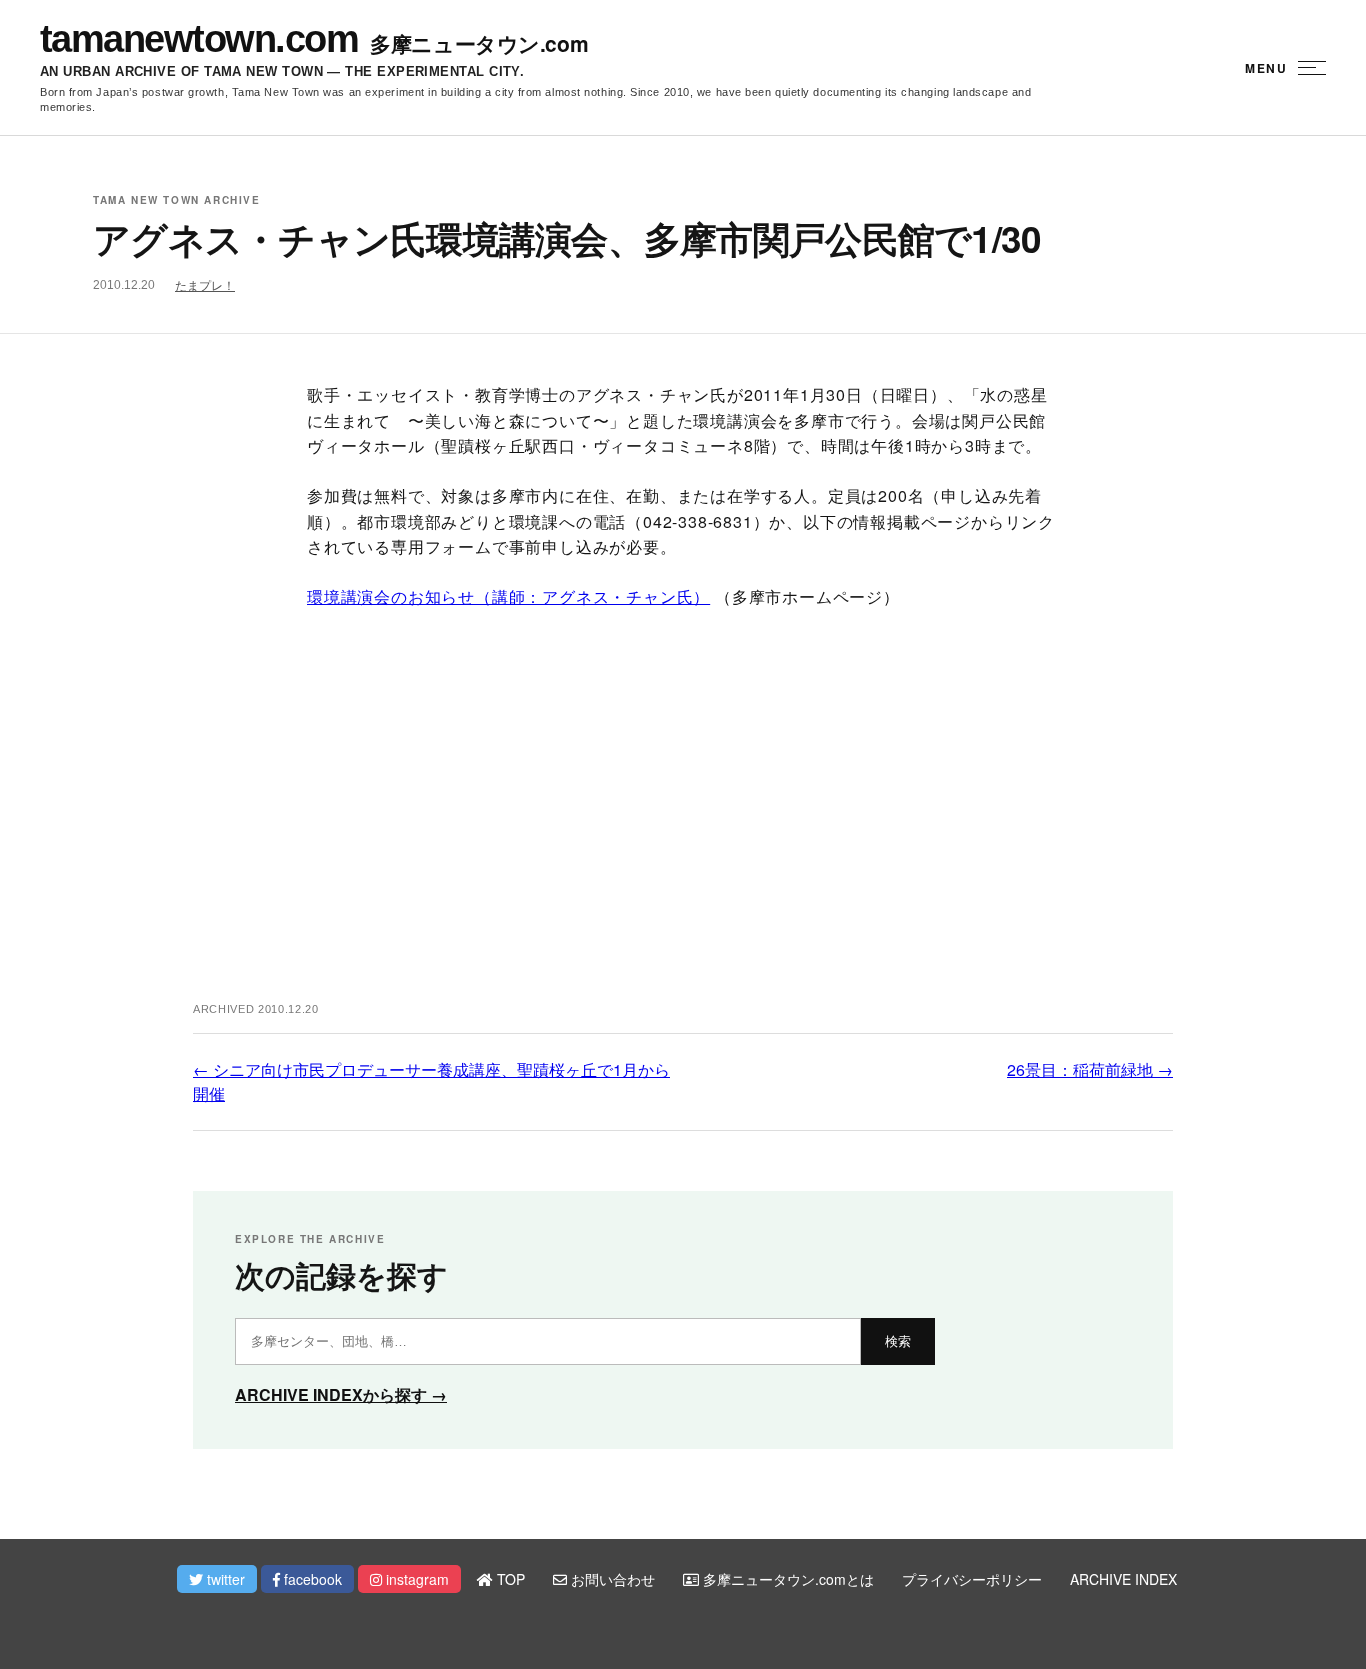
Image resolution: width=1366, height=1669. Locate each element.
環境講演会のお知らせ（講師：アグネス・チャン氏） (508, 596)
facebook (311, 1579)
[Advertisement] (683, 823)
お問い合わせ (611, 1579)
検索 (898, 1341)
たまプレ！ (205, 286)
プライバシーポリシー (972, 1579)
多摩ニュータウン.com (479, 43)
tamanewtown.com (199, 39)
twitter (224, 1579)
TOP (509, 1579)
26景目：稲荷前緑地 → (1090, 1069)
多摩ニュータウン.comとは (786, 1579)
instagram (415, 1579)
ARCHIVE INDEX (1123, 1579)
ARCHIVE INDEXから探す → (341, 1394)
